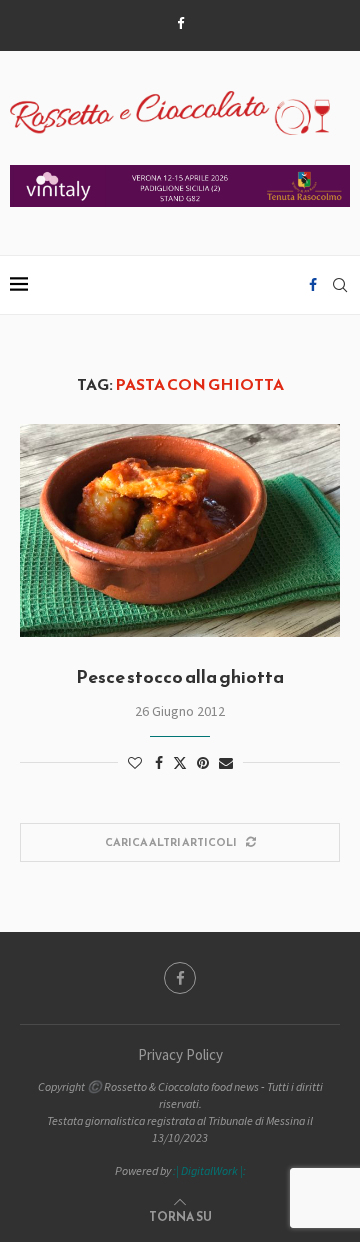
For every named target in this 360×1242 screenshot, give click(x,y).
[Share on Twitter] (180, 763)
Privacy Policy (180, 1054)
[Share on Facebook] (159, 763)
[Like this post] (135, 763)
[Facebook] (180, 23)
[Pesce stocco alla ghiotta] (180, 530)
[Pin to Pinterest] (203, 763)
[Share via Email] (226, 763)
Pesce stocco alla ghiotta (180, 676)
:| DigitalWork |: (209, 1170)
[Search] (340, 285)
